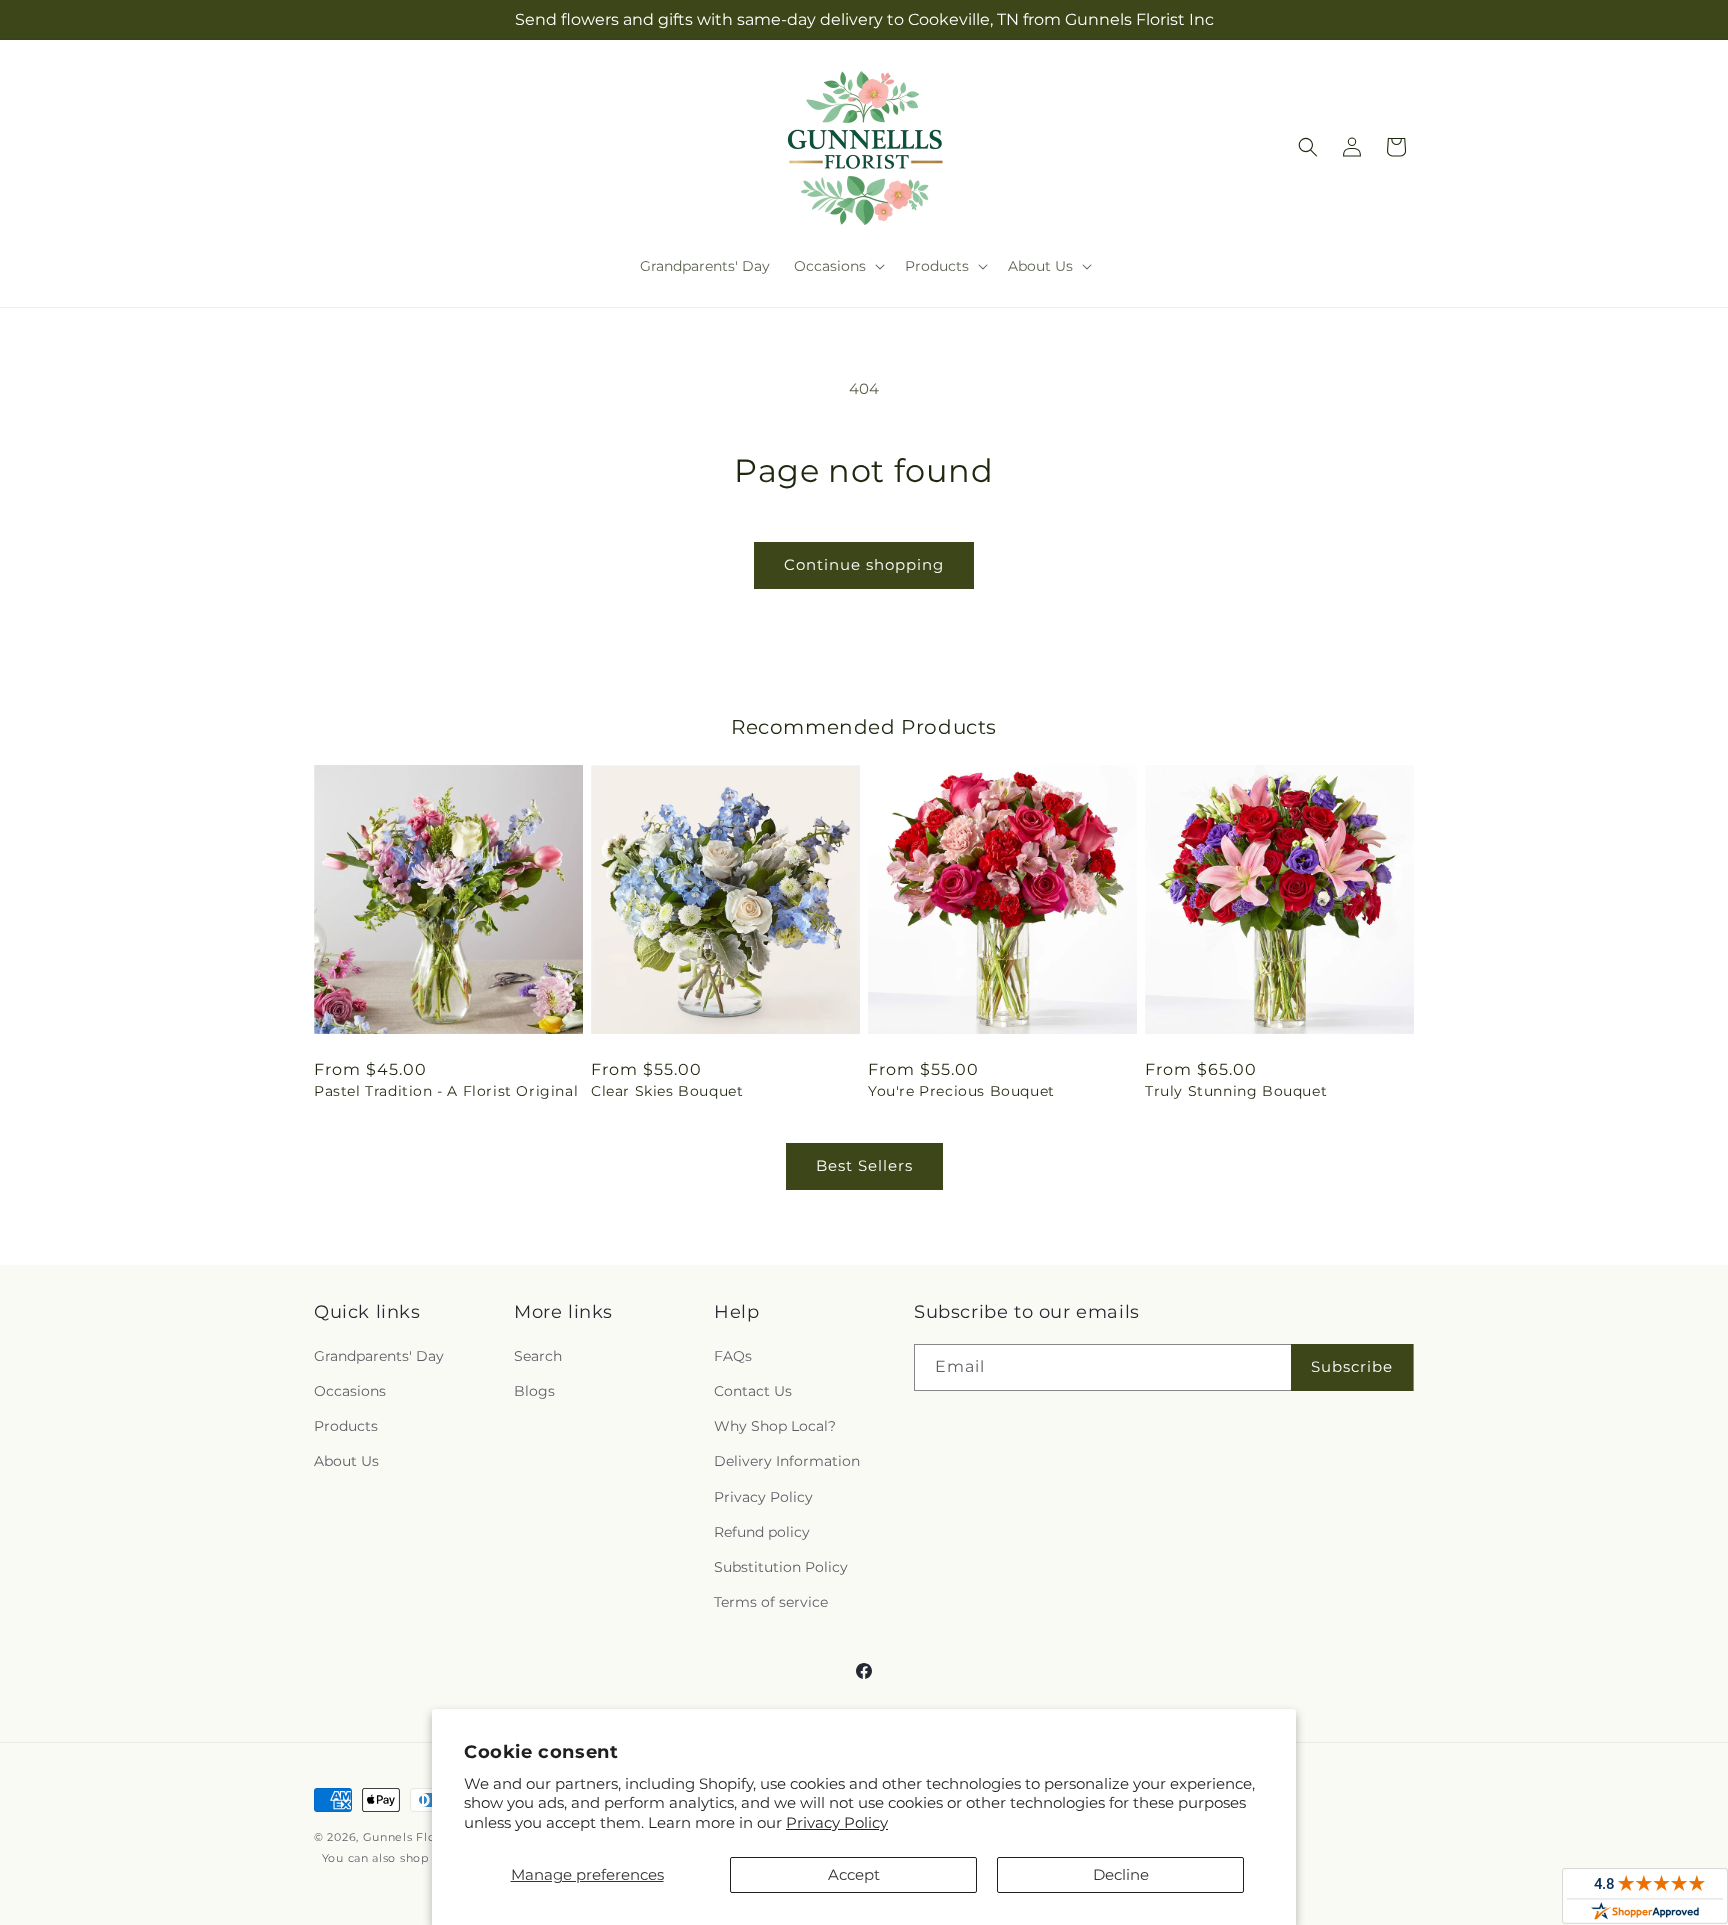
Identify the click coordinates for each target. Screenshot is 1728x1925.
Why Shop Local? (775, 1426)
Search (538, 1356)
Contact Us (753, 1391)
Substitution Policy (781, 1567)
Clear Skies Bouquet (667, 1091)
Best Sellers (864, 1165)
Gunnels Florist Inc (419, 1837)
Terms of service (771, 1602)
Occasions (350, 1391)
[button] (837, 266)
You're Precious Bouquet (961, 1091)
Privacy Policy (837, 1822)
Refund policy (762, 1532)
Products (346, 1426)
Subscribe (1352, 1366)
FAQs (733, 1356)
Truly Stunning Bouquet (1236, 1091)
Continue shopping (864, 564)
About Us (346, 1461)
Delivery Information (787, 1461)
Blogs (534, 1391)
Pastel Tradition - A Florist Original (446, 1091)
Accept (854, 1874)
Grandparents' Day (379, 1356)
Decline (1121, 1874)
